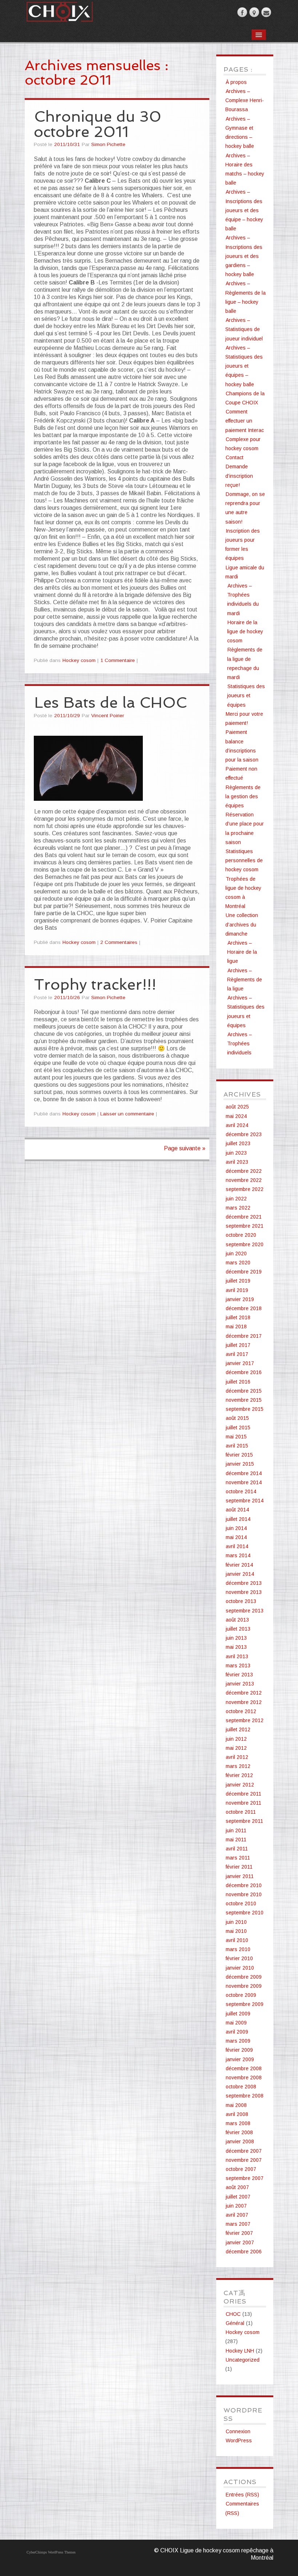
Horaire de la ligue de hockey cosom (245, 631)
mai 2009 (236, 2023)
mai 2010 (236, 1931)
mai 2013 (236, 1647)
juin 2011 (236, 1830)
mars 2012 (238, 1766)
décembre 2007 (244, 2151)
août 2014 (237, 1510)
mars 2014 (238, 1555)
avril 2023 (237, 1162)
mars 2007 (238, 2224)
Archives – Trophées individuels (239, 1043)
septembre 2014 (245, 1501)
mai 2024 (236, 1116)
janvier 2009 (240, 2059)
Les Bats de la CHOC (110, 702)
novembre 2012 (244, 1702)
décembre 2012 (244, 1693)
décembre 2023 (244, 1134)
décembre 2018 (244, 1308)
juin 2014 (236, 1528)
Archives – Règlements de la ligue (245, 980)
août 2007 (237, 2187)
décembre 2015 (244, 1391)
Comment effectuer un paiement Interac (245, 421)
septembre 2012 (245, 1720)
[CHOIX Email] (266, 12)
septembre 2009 (245, 2004)
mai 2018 (236, 1327)
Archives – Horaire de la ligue (242, 952)
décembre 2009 (244, 1977)
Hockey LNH (240, 2351)
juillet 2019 (238, 1281)
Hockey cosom (79, 660)
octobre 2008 (241, 2087)
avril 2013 (237, 1656)
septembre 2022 (245, 1189)
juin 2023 (236, 1153)
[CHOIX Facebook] (242, 12)
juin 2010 (236, 1922)
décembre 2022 (244, 1171)
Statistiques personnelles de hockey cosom (244, 860)
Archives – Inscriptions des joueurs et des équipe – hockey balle (244, 210)
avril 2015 (237, 1446)
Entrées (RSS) (242, 2495)
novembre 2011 (243, 1803)
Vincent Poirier (108, 716)
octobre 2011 (241, 1812)
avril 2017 (237, 1354)
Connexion (238, 2431)
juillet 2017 (238, 1345)
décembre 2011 (243, 1794)
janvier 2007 (240, 2242)
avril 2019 (237, 1290)
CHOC (233, 2314)
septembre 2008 (245, 2096)
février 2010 (239, 1958)
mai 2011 (236, 1840)
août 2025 (237, 1107)
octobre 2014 (241, 1491)
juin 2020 (236, 1253)
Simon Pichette (108, 144)
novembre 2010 (244, 1894)
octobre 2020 (241, 1235)
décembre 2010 (244, 1885)
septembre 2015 (245, 1409)
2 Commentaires (119, 942)
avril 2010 (237, 1940)
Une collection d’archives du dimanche (242, 924)
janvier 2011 (240, 1876)
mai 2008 (236, 2105)
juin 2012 (236, 1739)
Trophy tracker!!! (95, 984)
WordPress (239, 2440)
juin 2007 (236, 2206)
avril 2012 (237, 1757)
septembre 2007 (245, 2178)
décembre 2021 (244, 1217)
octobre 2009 (241, 1995)
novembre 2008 (244, 2078)
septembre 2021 (245, 1226)
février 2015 (239, 1455)
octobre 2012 (241, 1711)
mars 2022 (238, 1208)
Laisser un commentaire (127, 1114)
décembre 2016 (244, 1372)
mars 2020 (238, 1263)
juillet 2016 (238, 1382)
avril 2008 (237, 2114)
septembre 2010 (245, 1913)
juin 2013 (236, 1638)
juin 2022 (236, 1199)
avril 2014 (237, 1546)
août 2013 (237, 1620)
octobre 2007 (241, 2169)
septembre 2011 (244, 1821)
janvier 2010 (240, 1968)
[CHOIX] (59, 10)
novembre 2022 (244, 1180)
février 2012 (239, 1775)
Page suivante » (185, 1148)
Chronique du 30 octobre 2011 (98, 124)
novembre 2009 (244, 1986)
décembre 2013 (244, 1583)
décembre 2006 (244, 2252)
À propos (236, 82)
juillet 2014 (238, 1519)
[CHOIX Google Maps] (254, 12)
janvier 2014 (240, 1574)
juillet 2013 (238, 1629)
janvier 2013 (240, 1684)
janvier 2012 (240, 1785)
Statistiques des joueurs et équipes (246, 695)
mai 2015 (236, 1437)
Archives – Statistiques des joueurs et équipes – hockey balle (244, 366)
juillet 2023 (238, 1143)
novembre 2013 (244, 1592)
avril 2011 (237, 1849)
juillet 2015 (238, 1428)
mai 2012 (236, 1748)
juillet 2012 (238, 1729)
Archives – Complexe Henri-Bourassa (245, 100)
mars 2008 (238, 2123)
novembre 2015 (244, 1400)
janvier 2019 (240, 1299)
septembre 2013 (245, 1611)
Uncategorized (243, 2360)
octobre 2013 (241, 1601)
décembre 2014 (244, 1473)
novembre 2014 (244, 1482)
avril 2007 (237, 2215)
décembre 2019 (244, 1272)
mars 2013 (238, 1665)
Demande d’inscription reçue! (239, 476)
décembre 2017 (244, 1336)
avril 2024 (237, 1125)
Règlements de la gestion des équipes (243, 796)
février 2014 (239, 1565)
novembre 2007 (244, 2160)
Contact (235, 457)
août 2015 (237, 1418)
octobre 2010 (241, 1903)
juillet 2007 (238, 2197)
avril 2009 (237, 2032)
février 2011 (239, 1867)
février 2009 (239, 2050)
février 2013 (239, 1675)
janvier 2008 (240, 2141)
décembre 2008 (244, 2068)
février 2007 (239, 2233)
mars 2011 (238, 1858)
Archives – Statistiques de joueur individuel (244, 329)
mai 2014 (236, 1537)
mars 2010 (238, 1949)
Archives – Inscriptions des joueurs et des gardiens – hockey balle (244, 256)
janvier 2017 (240, 1363)
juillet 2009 (238, 2014)
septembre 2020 (245, 1244)
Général (235, 2323)
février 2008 (239, 2132)
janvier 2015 (240, 1464)
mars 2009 (238, 2041)
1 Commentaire (118, 660)
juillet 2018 (238, 1317)
